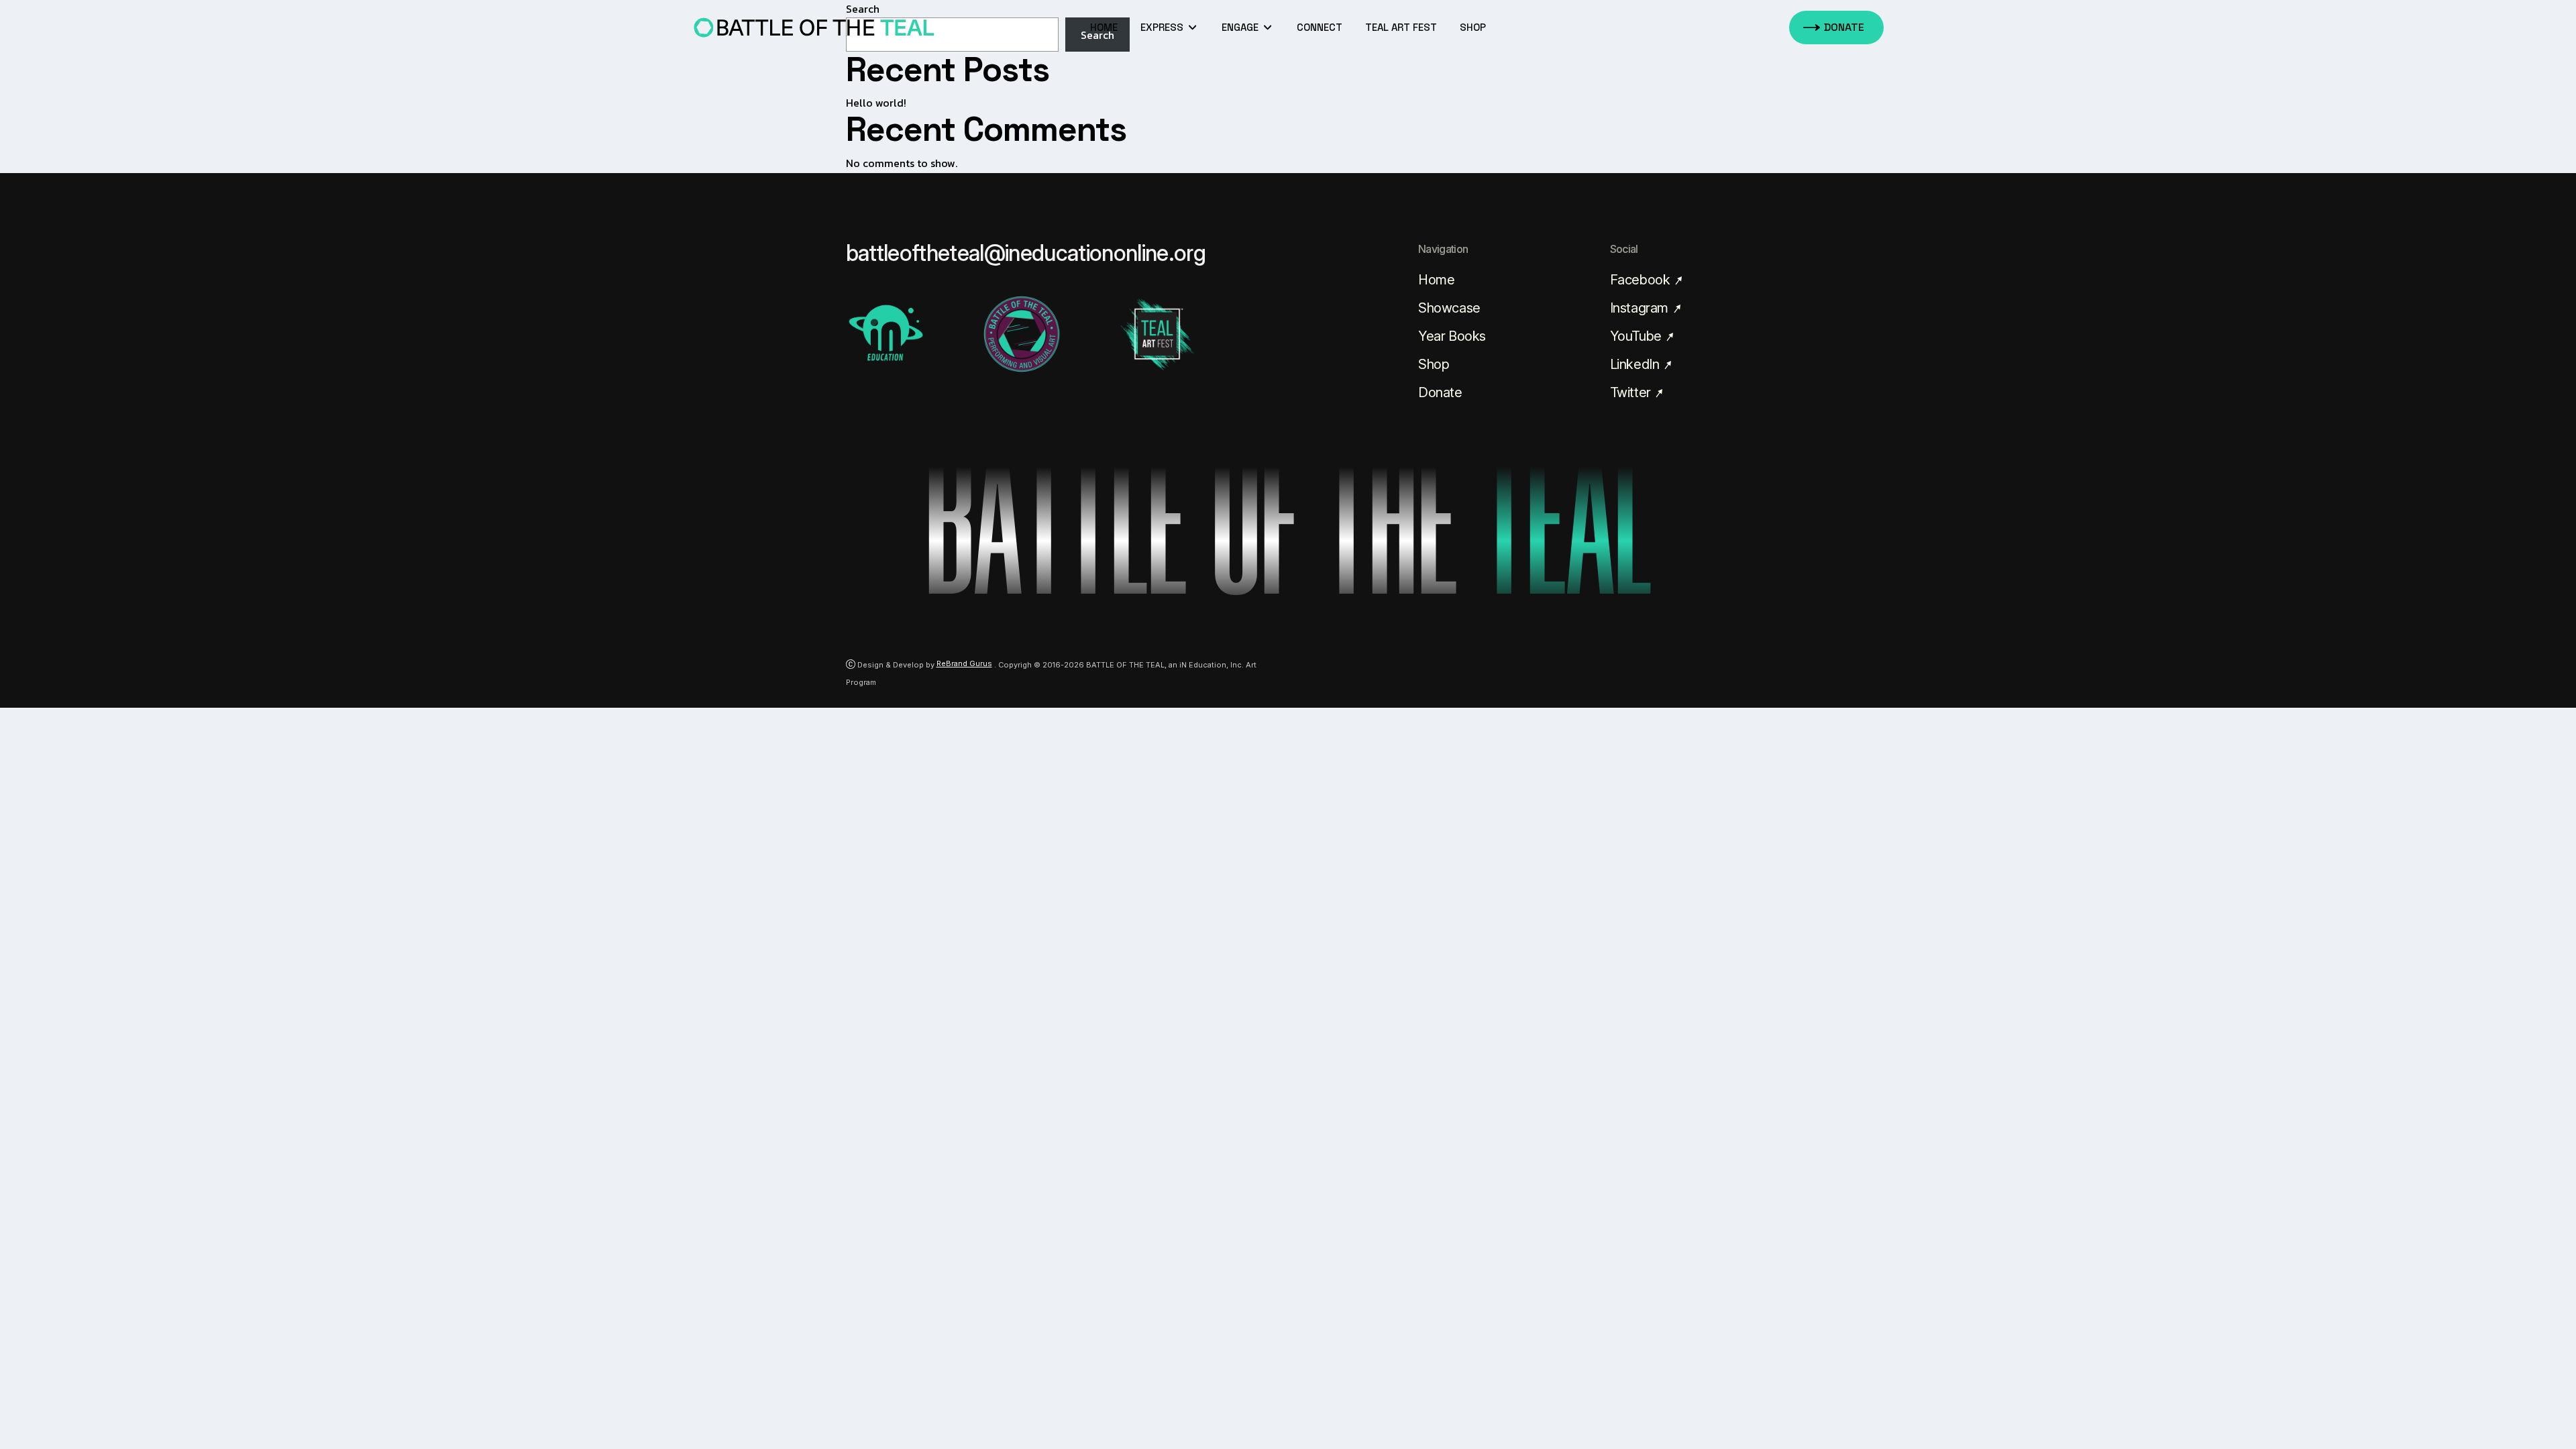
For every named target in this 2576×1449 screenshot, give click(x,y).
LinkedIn (1636, 364)
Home (1104, 27)
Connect (1320, 27)
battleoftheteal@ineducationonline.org (1026, 253)
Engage (1241, 27)
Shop (1434, 364)
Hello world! (876, 103)
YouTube (1638, 336)
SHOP (1473, 27)
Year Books (1452, 336)
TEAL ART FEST (1401, 27)
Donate (1440, 392)
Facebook (1642, 280)
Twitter (1632, 392)
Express (1163, 27)
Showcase (1449, 308)
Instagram (1641, 308)
